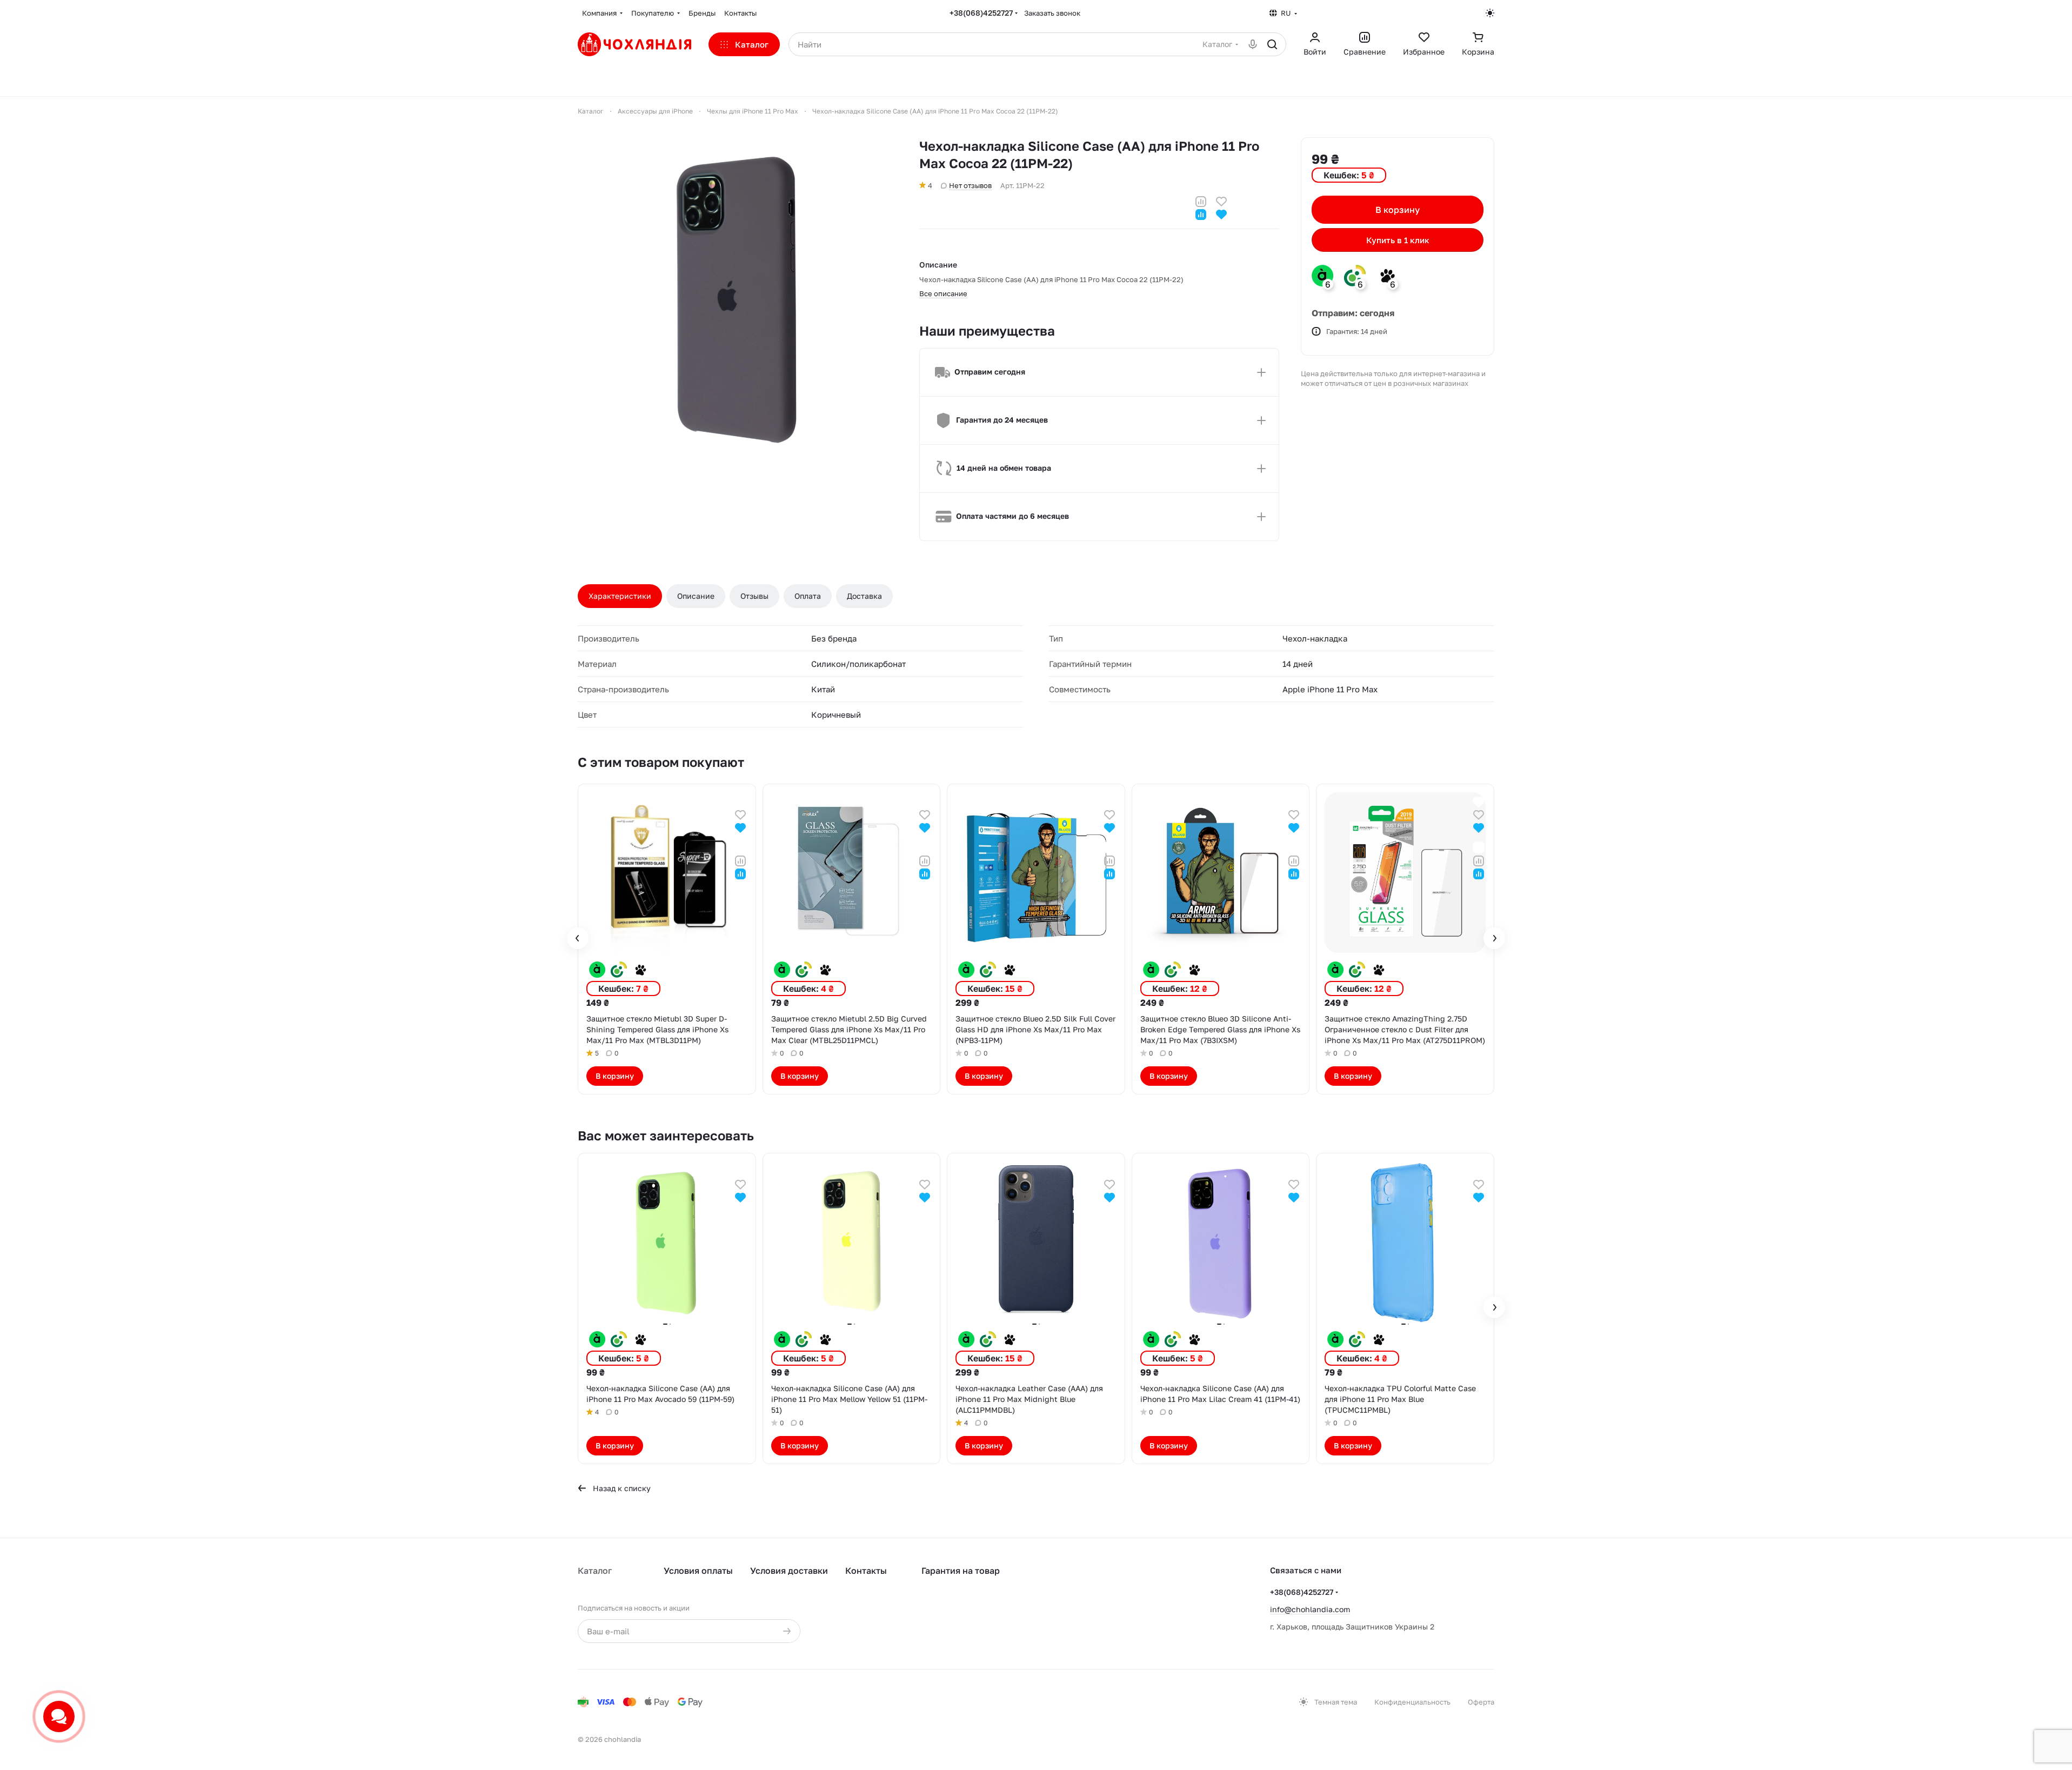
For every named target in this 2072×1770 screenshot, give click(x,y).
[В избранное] (1221, 200)
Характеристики (620, 596)
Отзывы (754, 596)
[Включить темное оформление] (1490, 13)
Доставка (864, 596)
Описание (696, 596)
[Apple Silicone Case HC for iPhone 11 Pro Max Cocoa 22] (738, 297)
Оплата (808, 596)
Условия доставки (789, 1571)
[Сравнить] (1201, 200)
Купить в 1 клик (1398, 240)
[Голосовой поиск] (1253, 44)
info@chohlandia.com (1310, 1609)
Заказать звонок (1052, 13)
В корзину (1398, 210)
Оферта (1481, 1702)
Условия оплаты (698, 1571)
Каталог (595, 1571)
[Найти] (1272, 44)
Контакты (866, 1571)
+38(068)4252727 (981, 13)
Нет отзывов (970, 185)
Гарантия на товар (961, 1571)
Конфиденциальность (1412, 1702)
